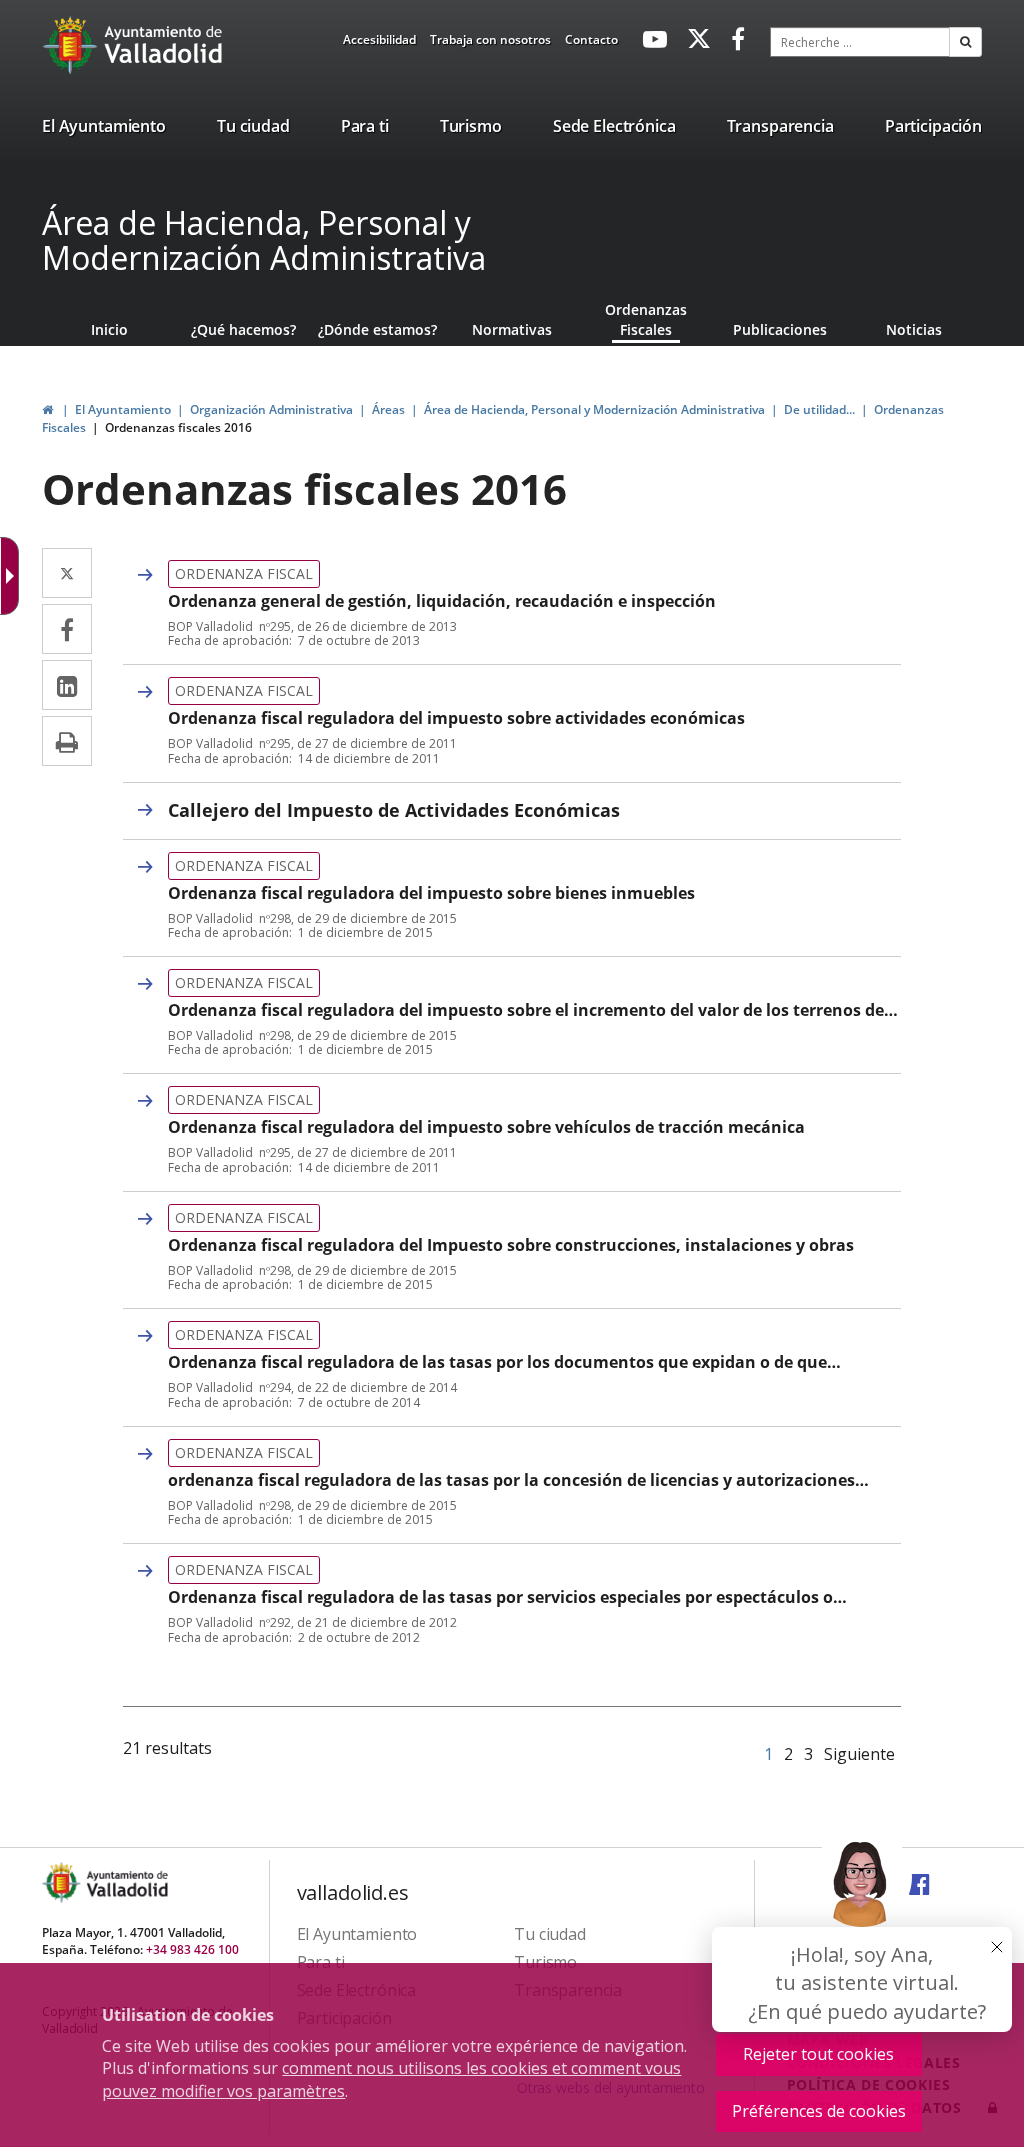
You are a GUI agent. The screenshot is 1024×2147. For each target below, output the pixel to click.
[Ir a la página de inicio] (72, 45)
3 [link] (808, 1754)
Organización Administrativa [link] (271, 409)
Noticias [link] (914, 329)
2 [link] (788, 1754)
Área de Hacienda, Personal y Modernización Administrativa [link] (594, 409)
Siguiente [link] (859, 1754)
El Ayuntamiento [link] (123, 409)
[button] (965, 42)
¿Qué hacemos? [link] (243, 329)
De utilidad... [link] (819, 409)
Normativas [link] (512, 329)
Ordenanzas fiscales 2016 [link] (178, 427)
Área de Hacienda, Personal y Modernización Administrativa (264, 240)
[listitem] (104, 130)
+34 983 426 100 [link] (192, 1949)
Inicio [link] (109, 329)
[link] (379, 43)
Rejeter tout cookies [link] (818, 2054)
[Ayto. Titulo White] (164, 45)
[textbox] (860, 42)
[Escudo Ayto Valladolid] (63, 1882)
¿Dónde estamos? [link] (377, 329)
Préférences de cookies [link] (819, 2111)
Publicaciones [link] (780, 329)
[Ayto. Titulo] (126, 1882)
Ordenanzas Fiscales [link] (646, 319)
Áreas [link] (388, 409)
